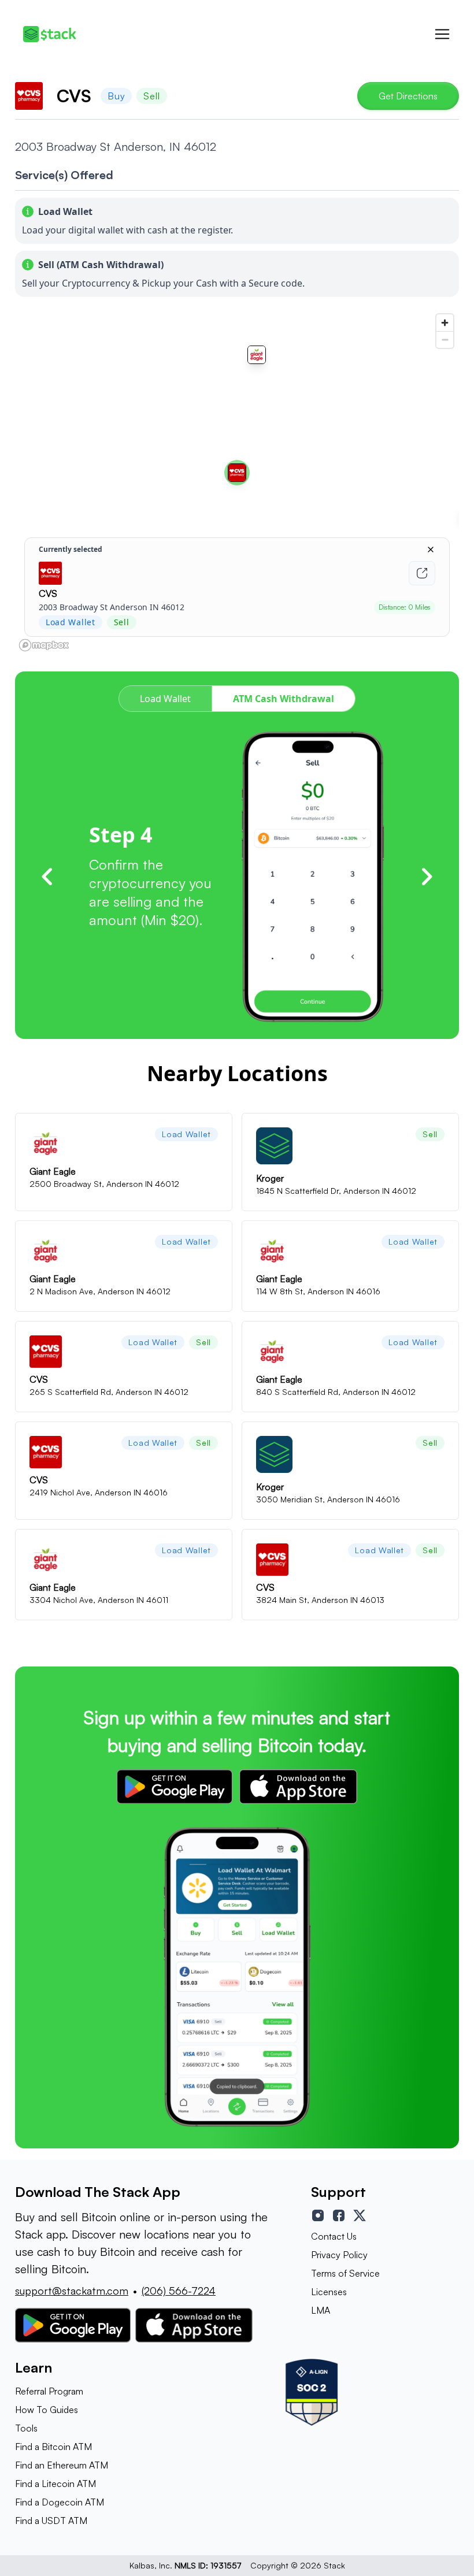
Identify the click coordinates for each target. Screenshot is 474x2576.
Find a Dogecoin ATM (60, 2502)
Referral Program (49, 2391)
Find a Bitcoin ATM (53, 2447)
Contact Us (334, 2236)
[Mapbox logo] (44, 645)
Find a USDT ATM (51, 2521)
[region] (237, 482)
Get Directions (408, 96)
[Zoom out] (445, 339)
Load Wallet (165, 699)
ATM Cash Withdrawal (284, 699)
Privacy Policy (339, 2255)
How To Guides (47, 2410)
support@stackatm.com (72, 2291)
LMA (321, 2310)
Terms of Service (345, 2273)
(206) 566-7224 (179, 2291)
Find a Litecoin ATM (55, 2484)
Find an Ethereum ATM (62, 2465)
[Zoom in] (445, 323)
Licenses (329, 2292)
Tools (26, 2428)
